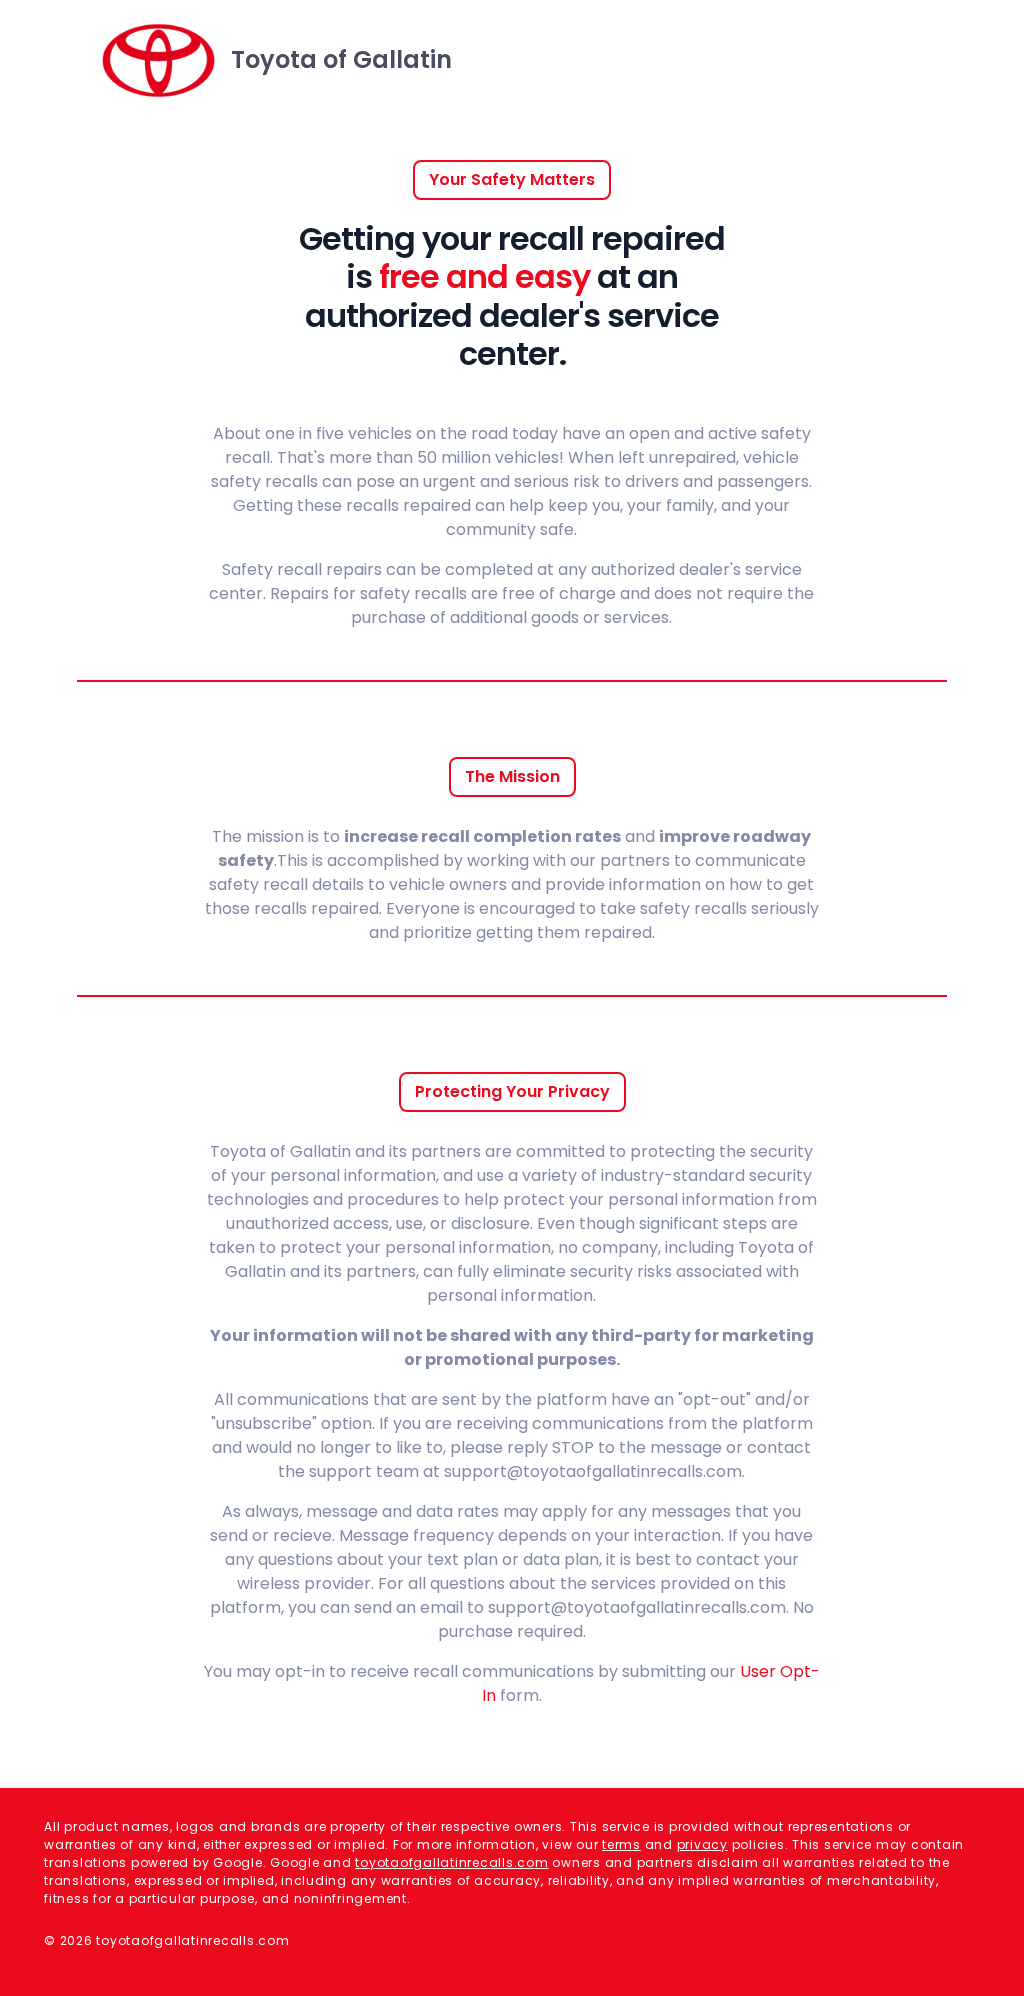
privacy (702, 1844)
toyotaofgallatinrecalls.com (451, 1862)
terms (621, 1844)
